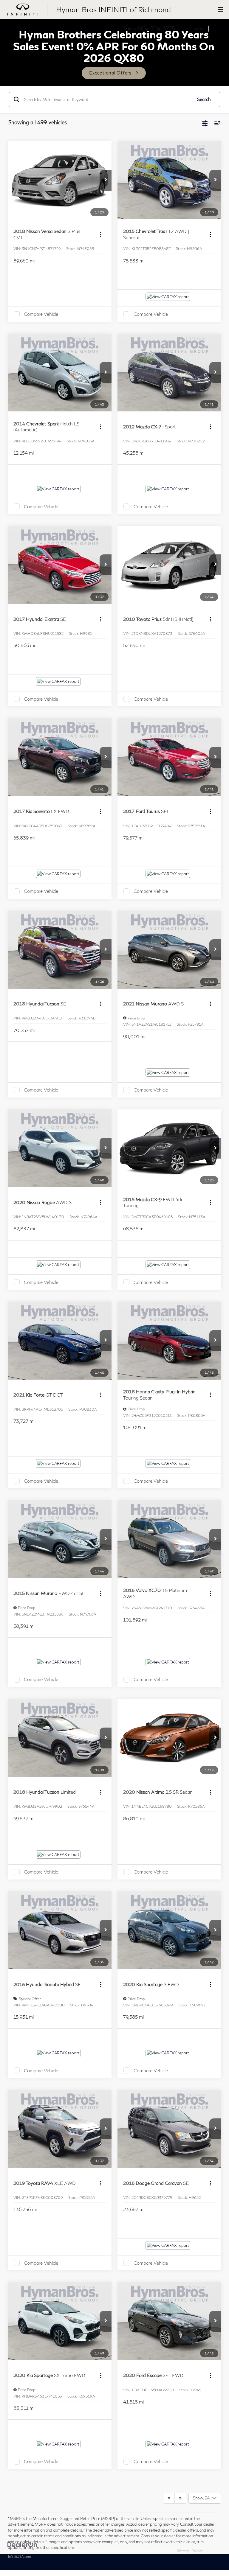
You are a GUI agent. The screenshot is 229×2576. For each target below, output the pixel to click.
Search (204, 99)
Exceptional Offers (110, 73)
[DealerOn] (22, 2544)
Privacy (197, 2551)
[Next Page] (180, 2498)
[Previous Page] (169, 2498)
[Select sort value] (216, 123)
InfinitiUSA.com (20, 2556)
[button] (106, 180)
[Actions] (101, 234)
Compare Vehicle (41, 314)
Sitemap (183, 2551)
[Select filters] (205, 123)
